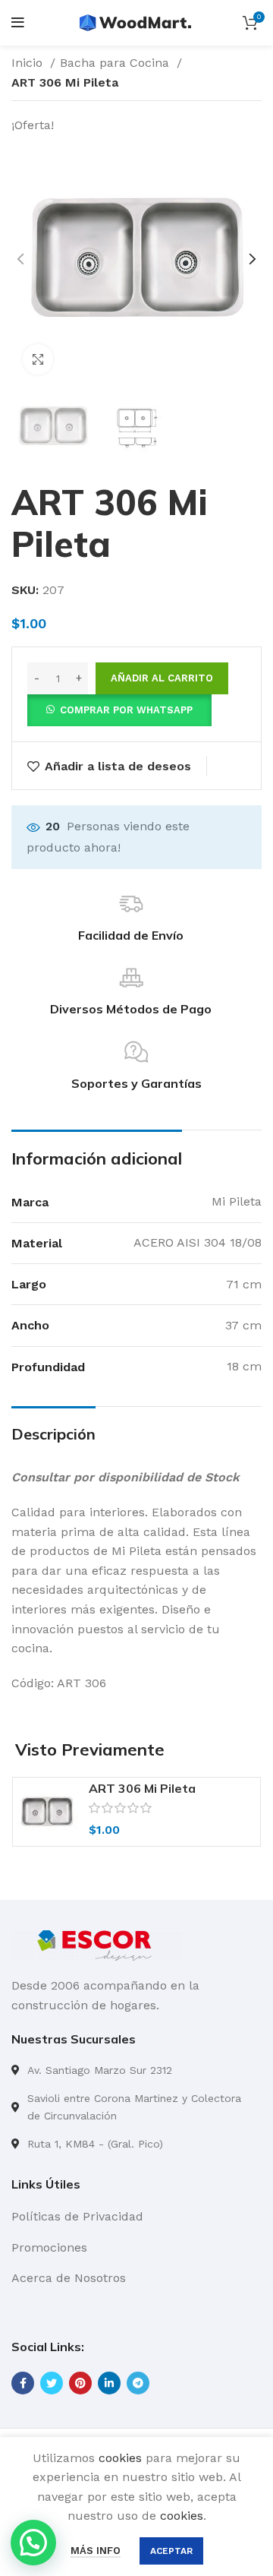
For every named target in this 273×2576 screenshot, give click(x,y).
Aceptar (171, 2551)
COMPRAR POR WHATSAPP (126, 710)
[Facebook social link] (23, 2383)
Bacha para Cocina (116, 63)
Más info (96, 2551)
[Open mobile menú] (18, 23)
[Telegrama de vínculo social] (138, 2383)
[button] (119, 709)
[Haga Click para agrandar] (38, 359)
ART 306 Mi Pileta (142, 1788)
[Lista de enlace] (136, 2070)
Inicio (29, 63)
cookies (120, 2458)
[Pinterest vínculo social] (80, 2383)
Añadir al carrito (162, 678)
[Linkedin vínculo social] (109, 2383)
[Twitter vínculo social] (52, 2383)
